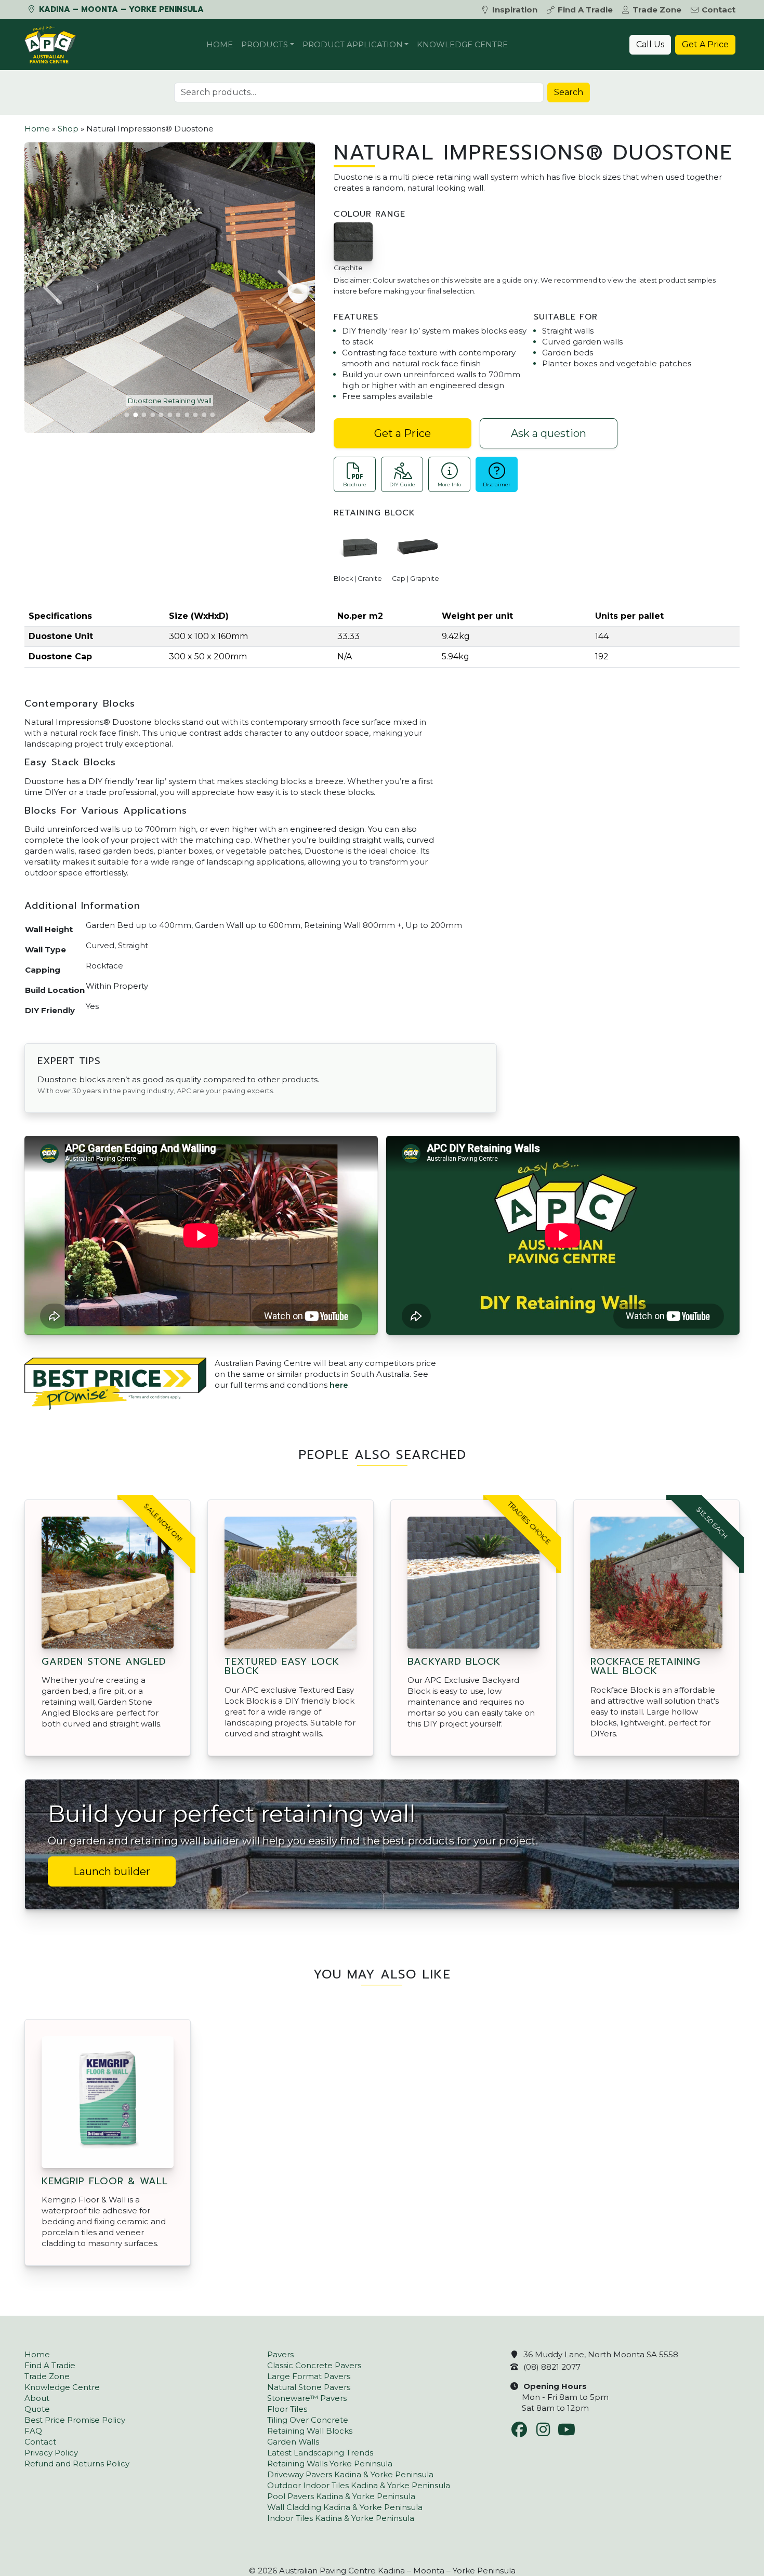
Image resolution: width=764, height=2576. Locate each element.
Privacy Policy (51, 2453)
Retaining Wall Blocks (310, 2431)
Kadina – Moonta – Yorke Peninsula (120, 9)
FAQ (33, 2431)
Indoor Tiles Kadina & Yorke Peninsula (341, 2518)
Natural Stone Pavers (309, 2387)
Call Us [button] (650, 44)
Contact (719, 10)
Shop (68, 129)
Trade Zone (657, 10)
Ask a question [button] (549, 433)
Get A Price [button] (705, 44)
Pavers (280, 2354)
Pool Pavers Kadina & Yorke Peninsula (341, 2496)
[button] (54, 287)
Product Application (353, 44)
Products (265, 44)
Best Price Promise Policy (75, 2420)
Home (220, 44)
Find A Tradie (585, 10)
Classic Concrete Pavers (314, 2365)
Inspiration (515, 10)
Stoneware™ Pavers (307, 2398)
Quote (37, 2409)
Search (569, 92)
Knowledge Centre (462, 44)
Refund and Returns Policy (77, 2464)
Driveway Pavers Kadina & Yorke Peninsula (350, 2474)
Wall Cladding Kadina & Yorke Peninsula (345, 2507)
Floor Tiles (287, 2409)
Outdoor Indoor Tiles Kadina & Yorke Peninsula (359, 2485)
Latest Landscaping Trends (320, 2453)
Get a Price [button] (403, 433)
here (339, 1385)
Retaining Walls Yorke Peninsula (330, 2464)
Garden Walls (293, 2442)
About (37, 2398)
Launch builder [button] (112, 1871)
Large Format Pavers (309, 2376)
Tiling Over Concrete (308, 2420)
